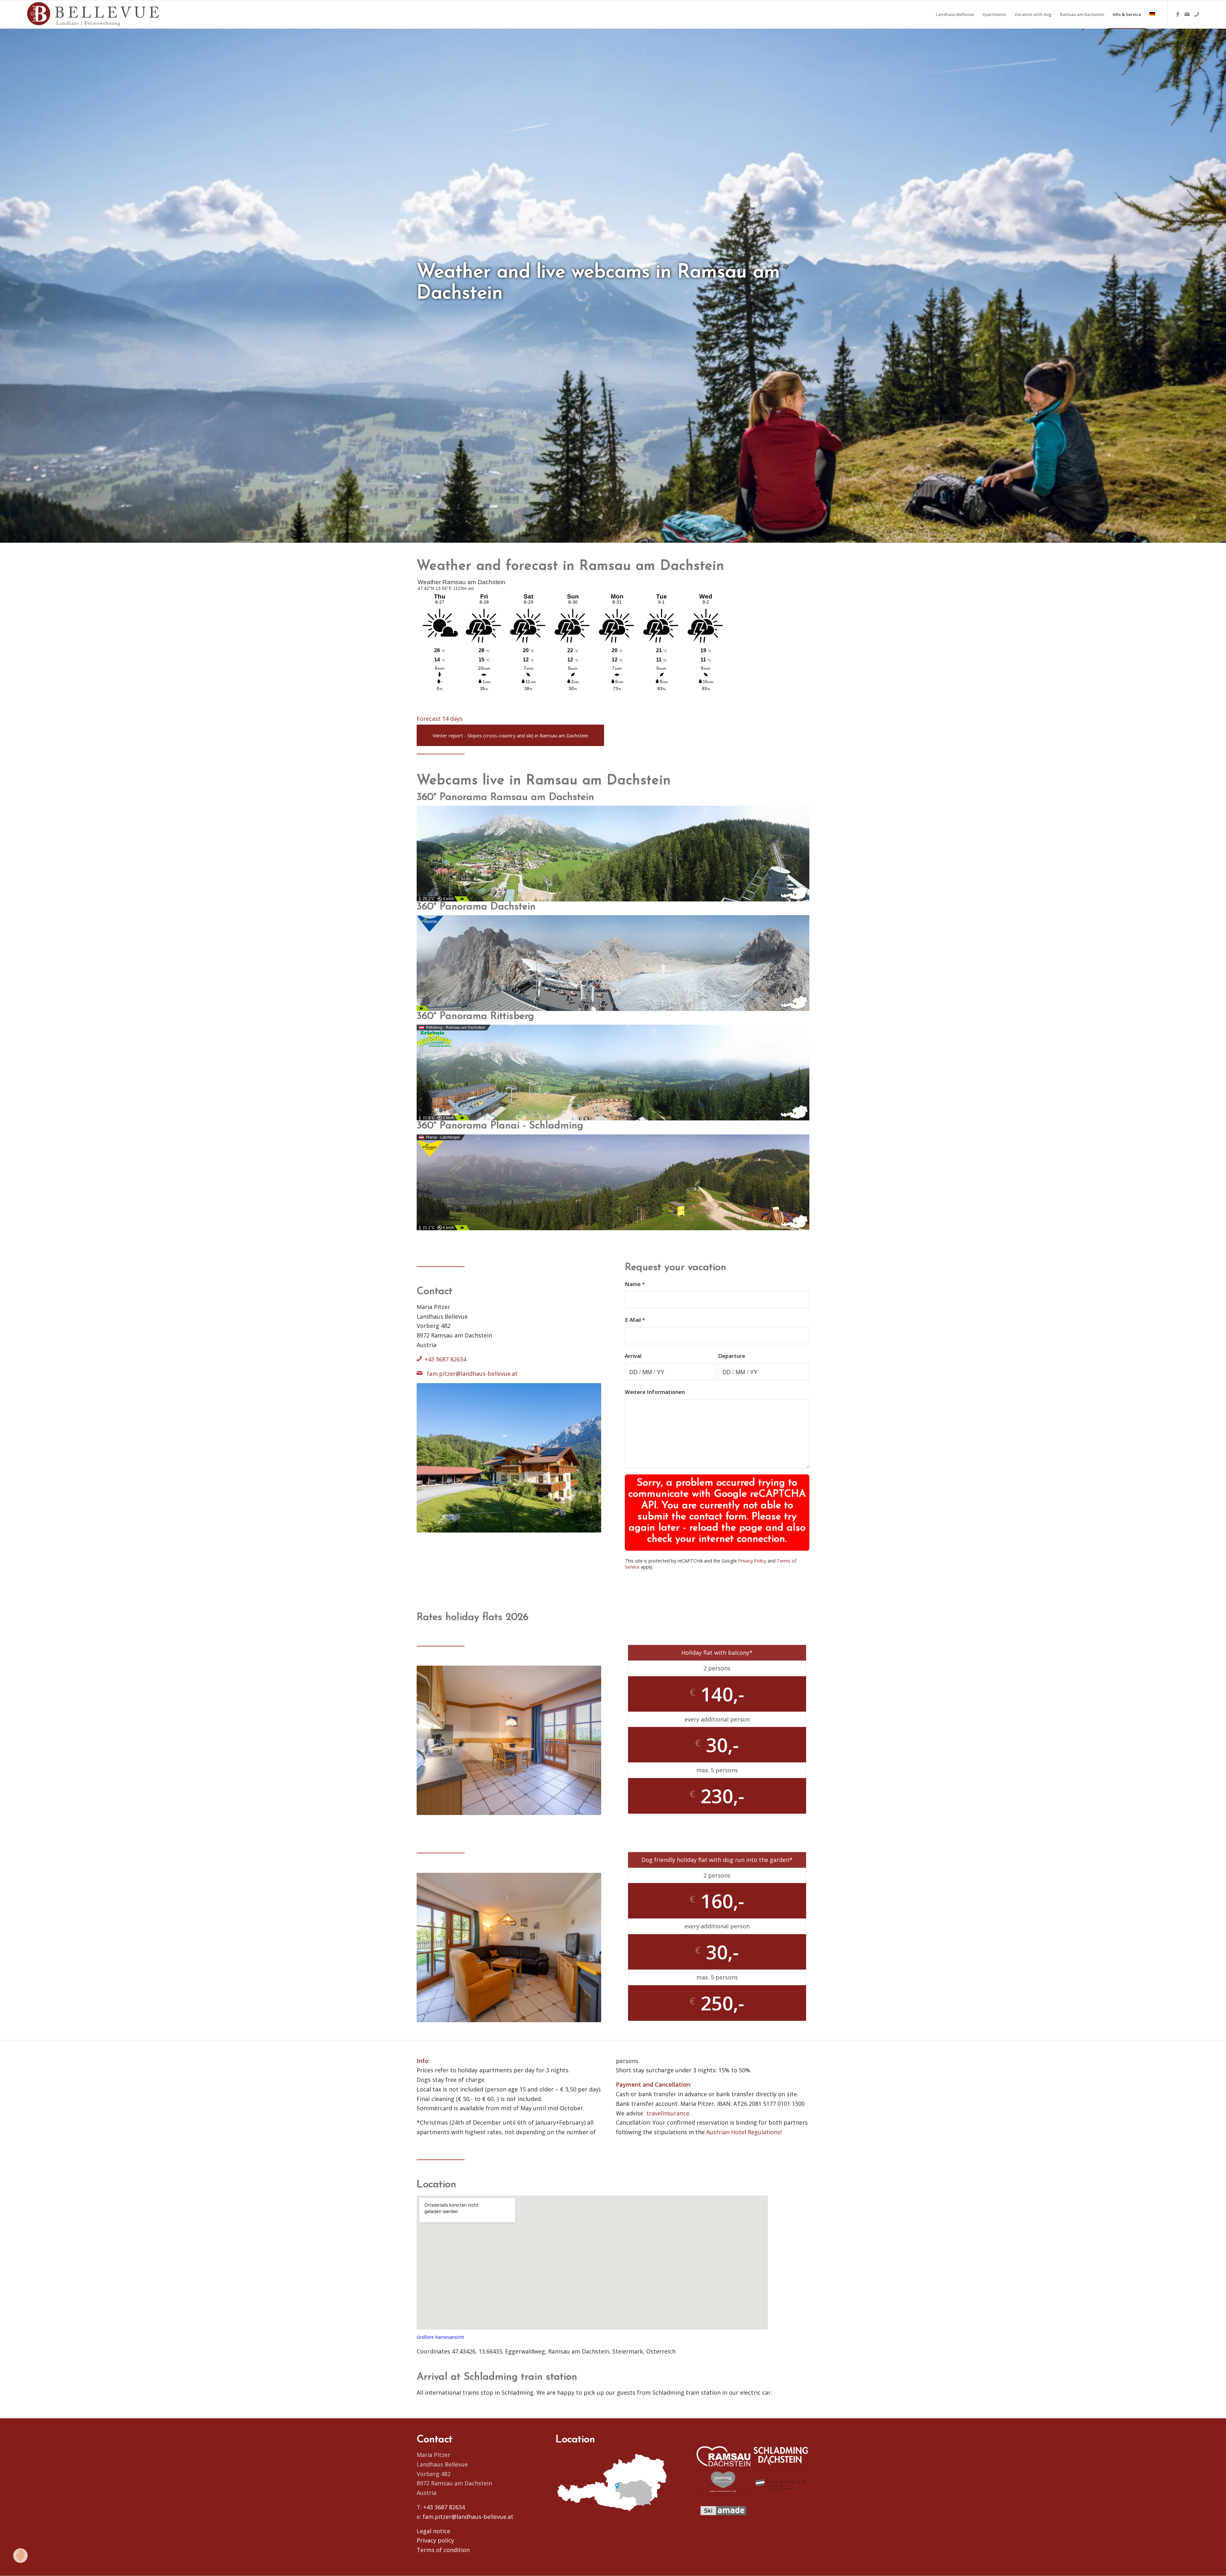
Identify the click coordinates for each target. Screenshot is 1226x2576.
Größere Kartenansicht (440, 2337)
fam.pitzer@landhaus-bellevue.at (471, 1373)
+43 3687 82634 (445, 1359)
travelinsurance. (669, 2113)
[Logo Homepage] (94, 14)
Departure (732, 1356)
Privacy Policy (752, 1561)
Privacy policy (435, 2540)
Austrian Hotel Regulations (743, 2132)
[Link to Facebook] (1177, 14)
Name (635, 1284)
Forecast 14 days (440, 719)
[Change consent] (20, 2556)
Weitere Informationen (655, 1392)
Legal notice (433, 2531)
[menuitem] (955, 14)
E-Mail (635, 1320)
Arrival (633, 1356)
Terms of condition (443, 2550)
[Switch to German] (1152, 14)
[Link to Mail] (1187, 14)
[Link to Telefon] (1197, 14)
